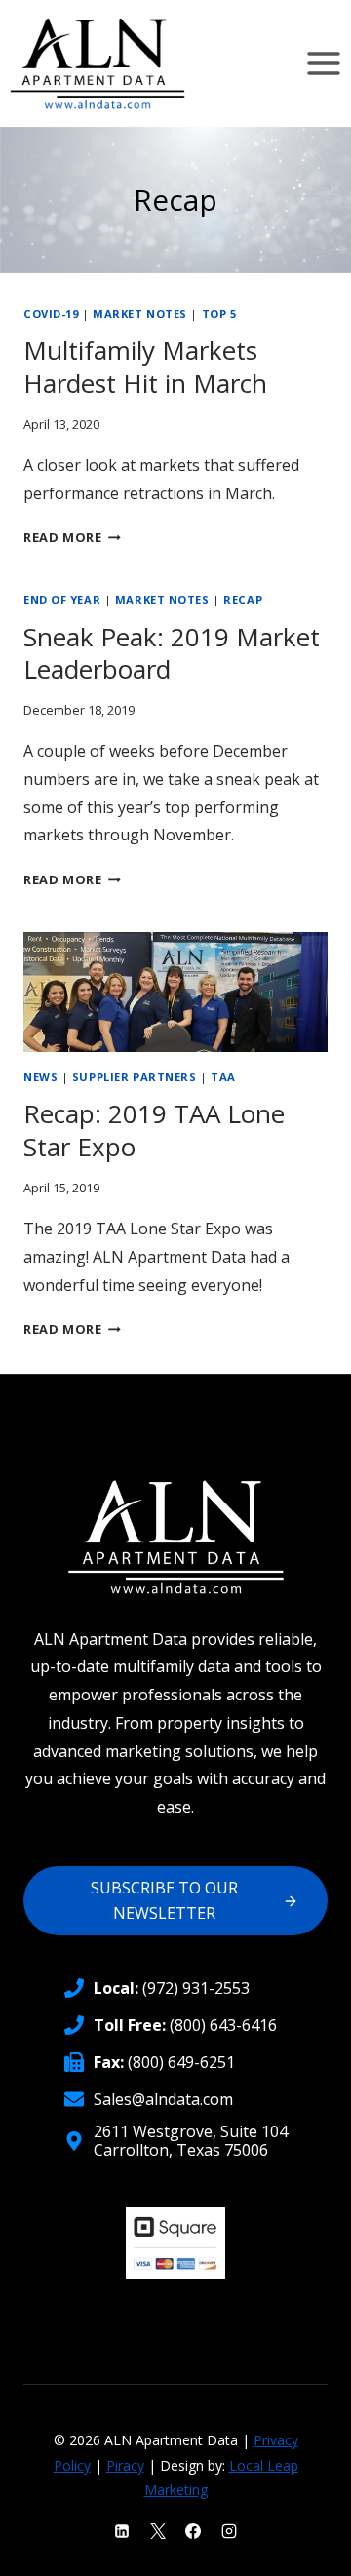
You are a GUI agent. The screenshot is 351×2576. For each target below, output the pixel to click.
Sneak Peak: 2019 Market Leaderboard (172, 653)
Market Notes (140, 313)
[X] (158, 2531)
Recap (243, 599)
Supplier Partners (135, 1077)
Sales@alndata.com (163, 2099)
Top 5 (219, 313)
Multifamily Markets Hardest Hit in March (145, 367)
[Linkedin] (122, 2531)
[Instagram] (229, 2531)
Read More (72, 537)
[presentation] (175, 992)
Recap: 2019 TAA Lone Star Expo (154, 1130)
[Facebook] (193, 2531)
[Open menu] (323, 63)
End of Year (62, 599)
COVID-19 (51, 313)
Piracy (125, 2465)
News (40, 1077)
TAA (223, 1077)
